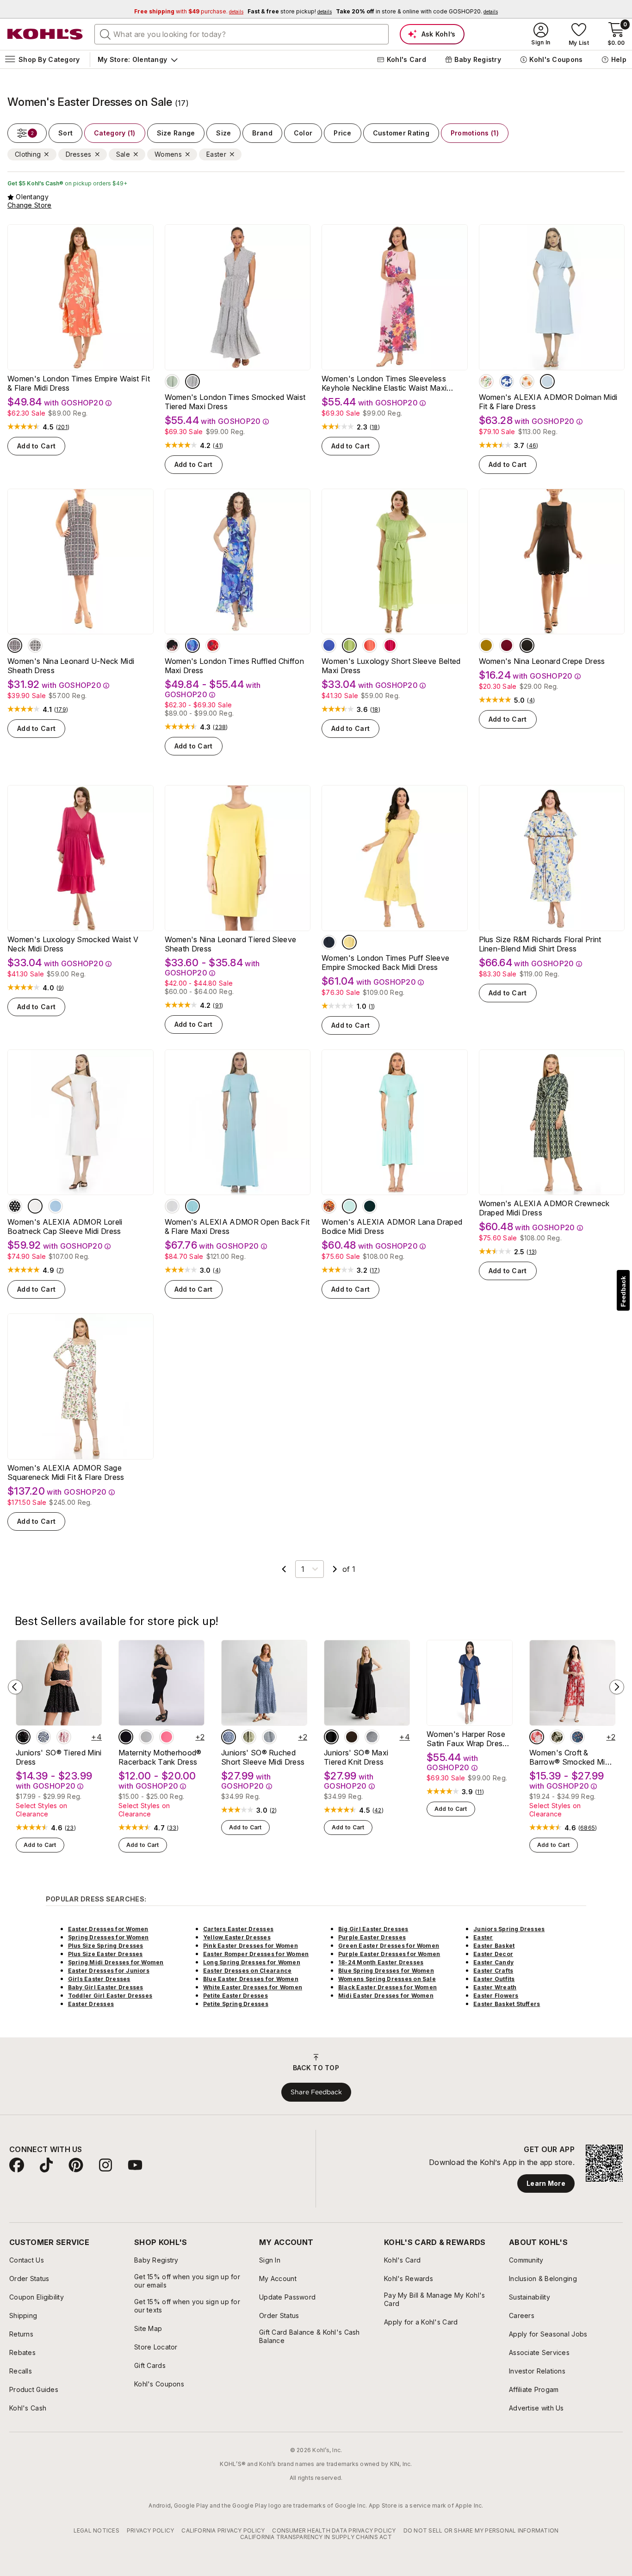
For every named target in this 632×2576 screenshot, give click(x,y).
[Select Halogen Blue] (547, 381)
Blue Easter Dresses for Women (251, 1979)
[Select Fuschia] (390, 645)
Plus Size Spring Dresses (106, 1946)
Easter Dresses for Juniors (109, 1971)
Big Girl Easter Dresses (373, 1929)
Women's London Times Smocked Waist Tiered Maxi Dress (235, 402)
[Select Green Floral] (249, 1737)
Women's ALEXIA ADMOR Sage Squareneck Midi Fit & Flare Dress (66, 1472)
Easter (483, 1937)
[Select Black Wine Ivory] (35, 645)
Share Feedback (316, 2092)
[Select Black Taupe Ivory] (15, 645)
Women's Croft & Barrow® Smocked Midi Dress (570, 1757)
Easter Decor (493, 1954)
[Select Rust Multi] (329, 1206)
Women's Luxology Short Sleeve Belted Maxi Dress (391, 666)
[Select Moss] (486, 645)
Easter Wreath (495, 1987)
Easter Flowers (496, 1996)
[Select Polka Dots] (15, 1206)
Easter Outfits (494, 1979)
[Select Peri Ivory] (192, 381)
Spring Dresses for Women (108, 1937)
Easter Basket (494, 1946)
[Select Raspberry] (167, 1737)
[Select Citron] (349, 645)
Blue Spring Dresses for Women (386, 1971)
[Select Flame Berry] (213, 645)
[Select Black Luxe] (331, 1737)
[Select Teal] (370, 1206)
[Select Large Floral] (486, 381)
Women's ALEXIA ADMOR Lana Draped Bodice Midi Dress (392, 1227)
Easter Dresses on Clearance (247, 1971)
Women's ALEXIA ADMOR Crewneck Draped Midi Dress (544, 1208)
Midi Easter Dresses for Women (386, 1996)
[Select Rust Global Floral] (537, 1737)
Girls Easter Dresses (99, 1979)
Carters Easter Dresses (238, 1929)
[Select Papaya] (370, 645)
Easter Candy (493, 1962)
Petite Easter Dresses (235, 1996)
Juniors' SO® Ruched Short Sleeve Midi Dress (263, 1757)
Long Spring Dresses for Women (252, 1962)
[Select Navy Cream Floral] (229, 1737)
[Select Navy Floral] (43, 1737)
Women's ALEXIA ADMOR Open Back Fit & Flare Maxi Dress (237, 1227)
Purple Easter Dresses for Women (389, 1954)
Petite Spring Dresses (236, 2004)
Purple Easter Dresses (372, 1937)
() (63, 427)
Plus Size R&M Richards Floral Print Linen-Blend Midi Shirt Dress (540, 944)
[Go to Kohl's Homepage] (45, 34)
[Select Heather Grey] (146, 1737)
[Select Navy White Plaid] (269, 1737)
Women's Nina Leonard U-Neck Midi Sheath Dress (71, 666)
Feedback (623, 1291)
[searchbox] (242, 34)
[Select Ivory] (35, 1206)
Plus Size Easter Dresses (105, 1954)
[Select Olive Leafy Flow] (557, 1737)
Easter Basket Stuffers (507, 2004)
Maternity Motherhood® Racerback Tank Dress (160, 1757)
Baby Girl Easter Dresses (106, 1987)
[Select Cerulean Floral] (507, 381)
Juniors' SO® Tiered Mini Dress (59, 1757)
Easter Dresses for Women (108, 1929)
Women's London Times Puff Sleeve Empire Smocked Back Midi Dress (385, 963)
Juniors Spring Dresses (509, 1929)
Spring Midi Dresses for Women (116, 1962)
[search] (105, 34)
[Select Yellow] (349, 942)
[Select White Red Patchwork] (64, 1737)
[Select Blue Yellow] (192, 645)
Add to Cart (36, 446)
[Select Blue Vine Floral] (577, 1737)
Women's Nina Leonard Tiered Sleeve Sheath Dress (231, 944)
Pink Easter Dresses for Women (251, 1946)
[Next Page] (335, 1569)
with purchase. (189, 11)
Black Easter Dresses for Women (387, 1987)
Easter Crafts (493, 1971)
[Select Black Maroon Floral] (23, 1737)
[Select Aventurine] (172, 381)
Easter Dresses (91, 2004)
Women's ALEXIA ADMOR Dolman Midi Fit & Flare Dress (548, 402)
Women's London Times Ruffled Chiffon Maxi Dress (235, 666)
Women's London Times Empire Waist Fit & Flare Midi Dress (79, 383)
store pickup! (290, 11)
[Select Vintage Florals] (527, 381)
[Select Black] (172, 645)
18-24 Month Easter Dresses (381, 1962)
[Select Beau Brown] (352, 1737)
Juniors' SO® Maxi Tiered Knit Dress (356, 1757)
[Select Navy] (329, 942)
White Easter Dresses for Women (253, 1987)
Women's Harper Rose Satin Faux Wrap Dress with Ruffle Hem (467, 1739)
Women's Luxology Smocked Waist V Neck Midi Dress (73, 944)
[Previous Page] (284, 1569)
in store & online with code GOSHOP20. (417, 11)
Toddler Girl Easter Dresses (110, 1996)
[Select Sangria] (507, 645)
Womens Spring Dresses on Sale (387, 1979)
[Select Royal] (329, 645)
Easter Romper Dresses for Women (256, 1954)
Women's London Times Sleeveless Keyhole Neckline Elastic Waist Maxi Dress (384, 383)
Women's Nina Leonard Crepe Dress (542, 661)
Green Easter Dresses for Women (389, 1946)
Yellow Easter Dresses (237, 1937)
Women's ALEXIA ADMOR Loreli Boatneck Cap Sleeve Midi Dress (65, 1227)
